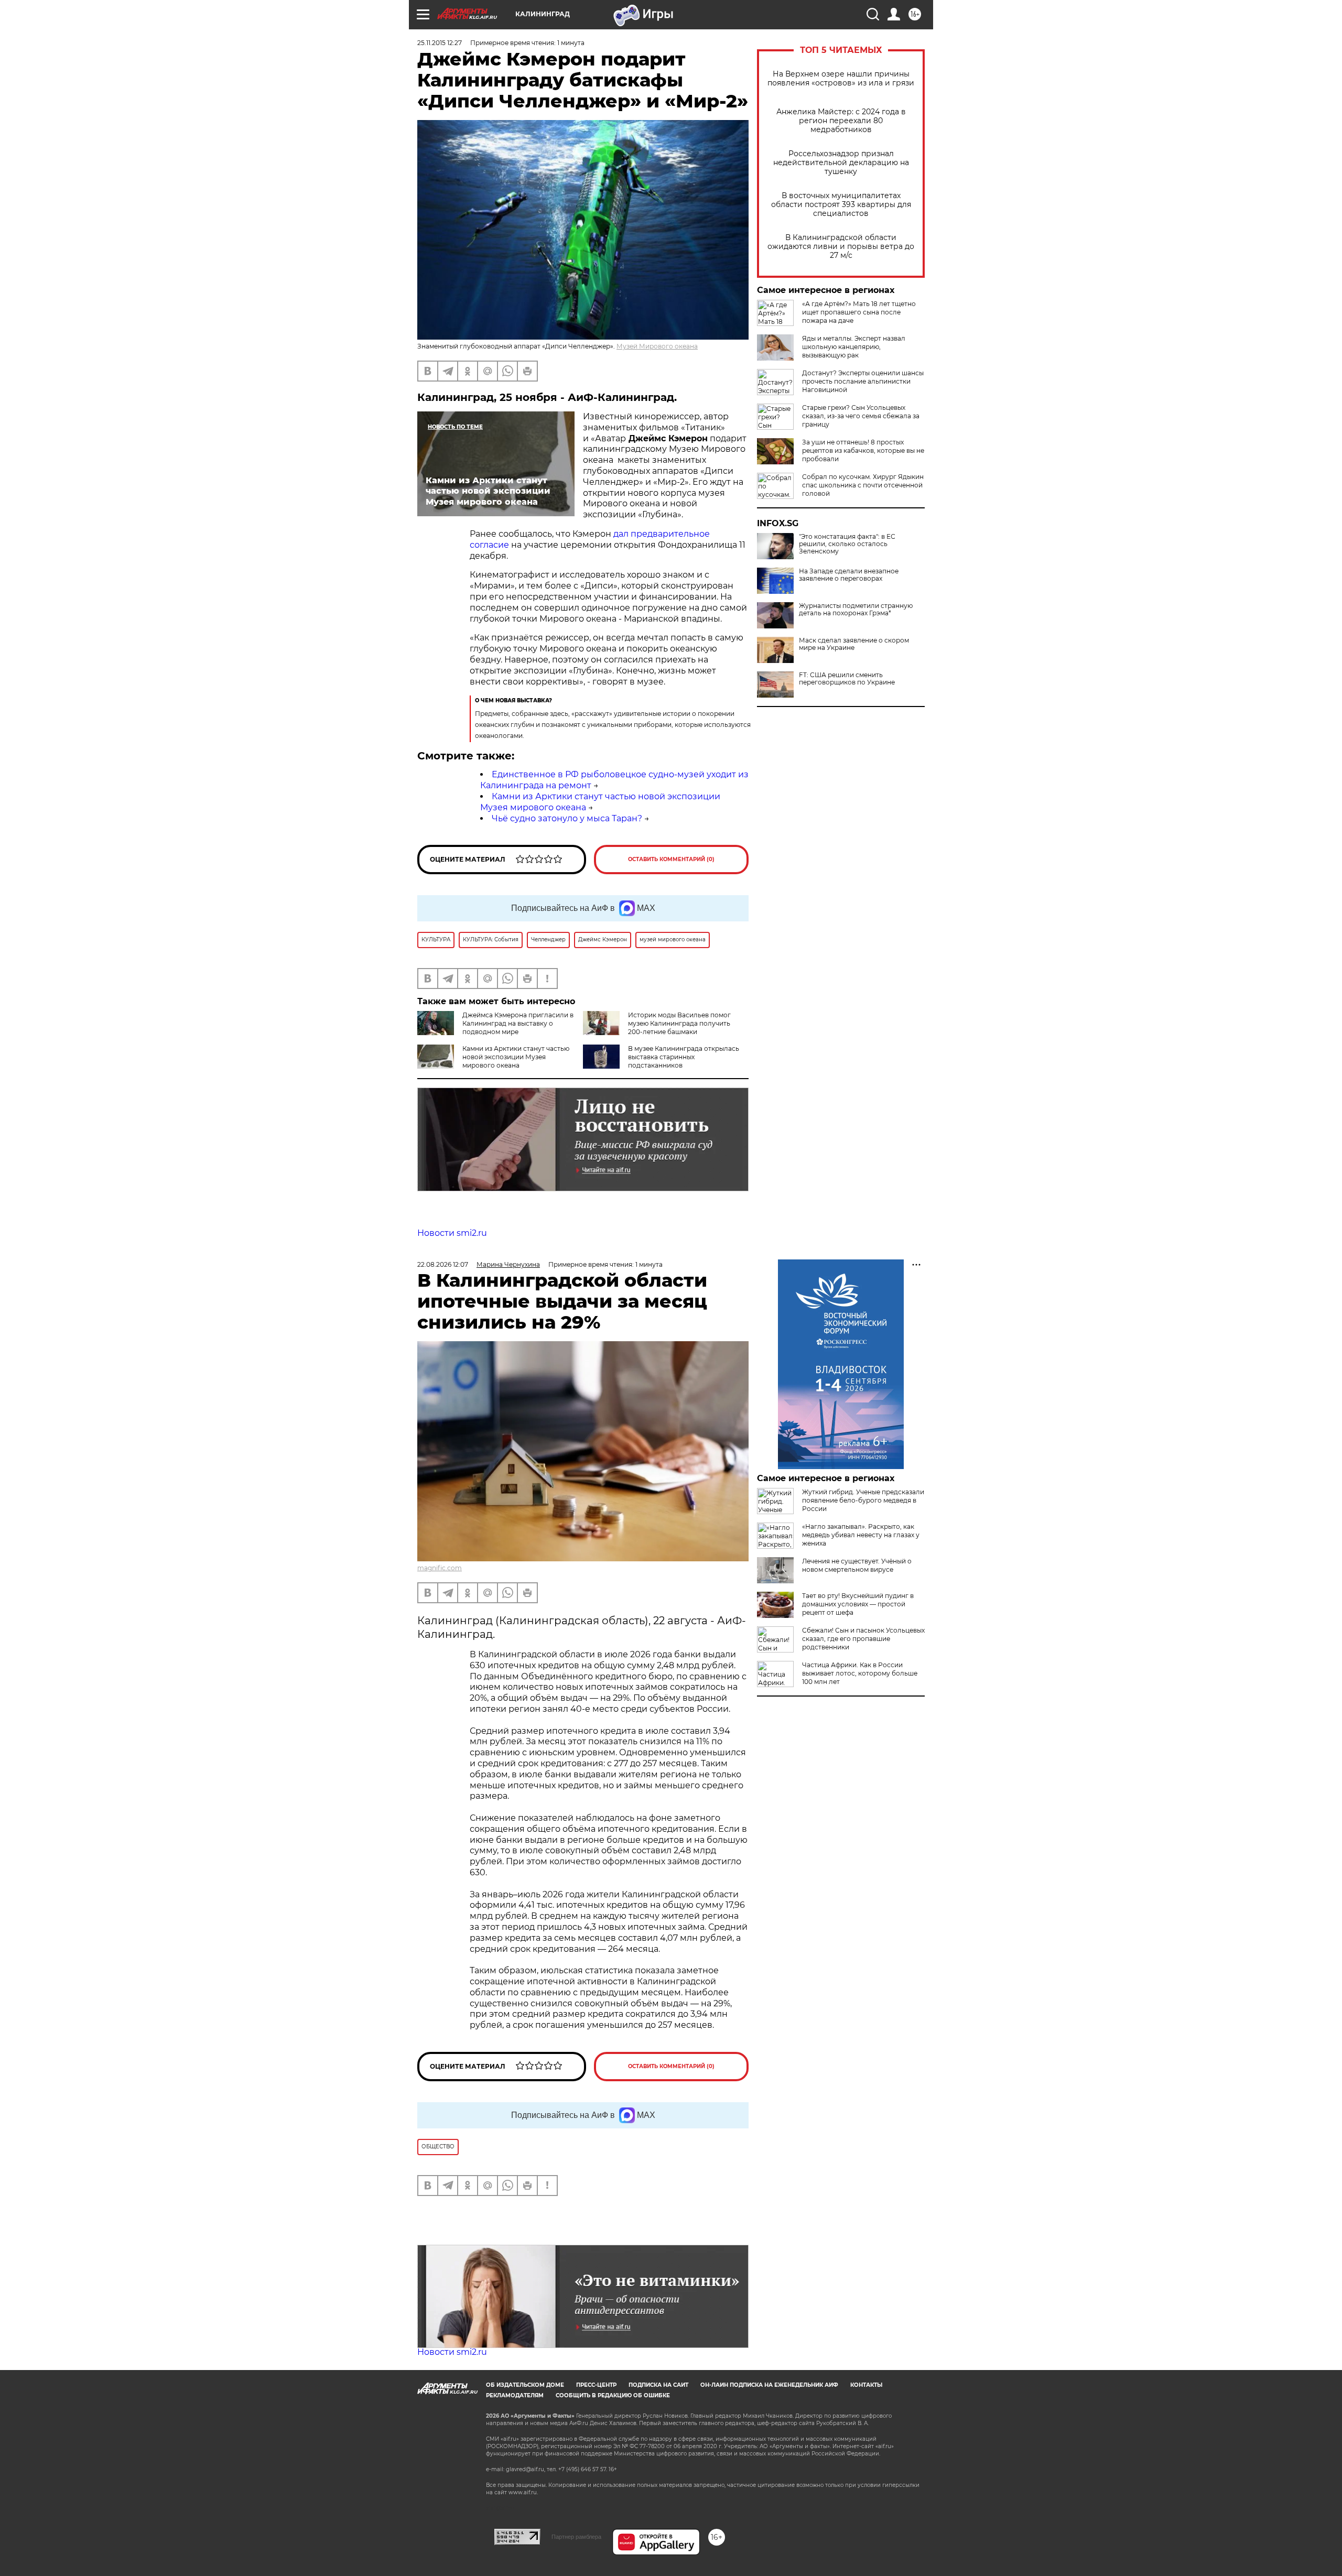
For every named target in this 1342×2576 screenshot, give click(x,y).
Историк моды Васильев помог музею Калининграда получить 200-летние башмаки (679, 1023)
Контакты (866, 2385)
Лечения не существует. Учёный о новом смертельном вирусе (857, 1565)
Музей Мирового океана (657, 346)
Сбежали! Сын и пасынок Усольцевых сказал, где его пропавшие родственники (863, 1639)
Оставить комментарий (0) (671, 859)
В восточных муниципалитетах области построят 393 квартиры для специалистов (841, 205)
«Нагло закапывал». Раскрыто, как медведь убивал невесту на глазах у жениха (861, 1535)
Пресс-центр (596, 2385)
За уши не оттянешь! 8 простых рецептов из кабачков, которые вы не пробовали (863, 450)
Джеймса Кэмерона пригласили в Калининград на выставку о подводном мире (518, 1023)
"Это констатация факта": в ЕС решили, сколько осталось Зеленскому (847, 544)
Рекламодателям (515, 2395)
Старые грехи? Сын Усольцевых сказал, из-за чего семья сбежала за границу (861, 416)
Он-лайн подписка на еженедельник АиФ (769, 2385)
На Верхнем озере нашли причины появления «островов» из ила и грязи (841, 79)
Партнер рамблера (576, 2537)
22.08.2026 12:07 (443, 1264)
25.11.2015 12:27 (440, 43)
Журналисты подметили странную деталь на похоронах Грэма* (856, 610)
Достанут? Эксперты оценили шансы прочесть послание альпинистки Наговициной (863, 381)
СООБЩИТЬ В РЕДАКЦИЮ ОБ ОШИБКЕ (613, 2395)
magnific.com (440, 1568)
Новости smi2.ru (452, 1233)
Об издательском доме (525, 2385)
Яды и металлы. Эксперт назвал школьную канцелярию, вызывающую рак (854, 347)
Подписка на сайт (658, 2385)
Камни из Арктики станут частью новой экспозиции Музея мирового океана (516, 1057)
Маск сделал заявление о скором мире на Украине (854, 644)
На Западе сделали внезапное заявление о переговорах (849, 575)
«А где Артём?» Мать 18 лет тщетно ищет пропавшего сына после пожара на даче (859, 312)
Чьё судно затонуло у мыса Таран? (567, 818)
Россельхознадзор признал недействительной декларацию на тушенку (841, 163)
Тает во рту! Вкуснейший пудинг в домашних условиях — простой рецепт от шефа (858, 1604)
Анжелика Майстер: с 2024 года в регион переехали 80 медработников (841, 121)
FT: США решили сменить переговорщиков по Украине (847, 679)
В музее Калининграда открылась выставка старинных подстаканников (684, 1057)
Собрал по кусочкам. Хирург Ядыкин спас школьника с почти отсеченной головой (863, 485)
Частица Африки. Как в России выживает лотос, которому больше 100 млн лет (860, 1673)
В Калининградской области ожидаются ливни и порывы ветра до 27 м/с (841, 247)
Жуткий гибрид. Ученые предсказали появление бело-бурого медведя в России (863, 1500)
